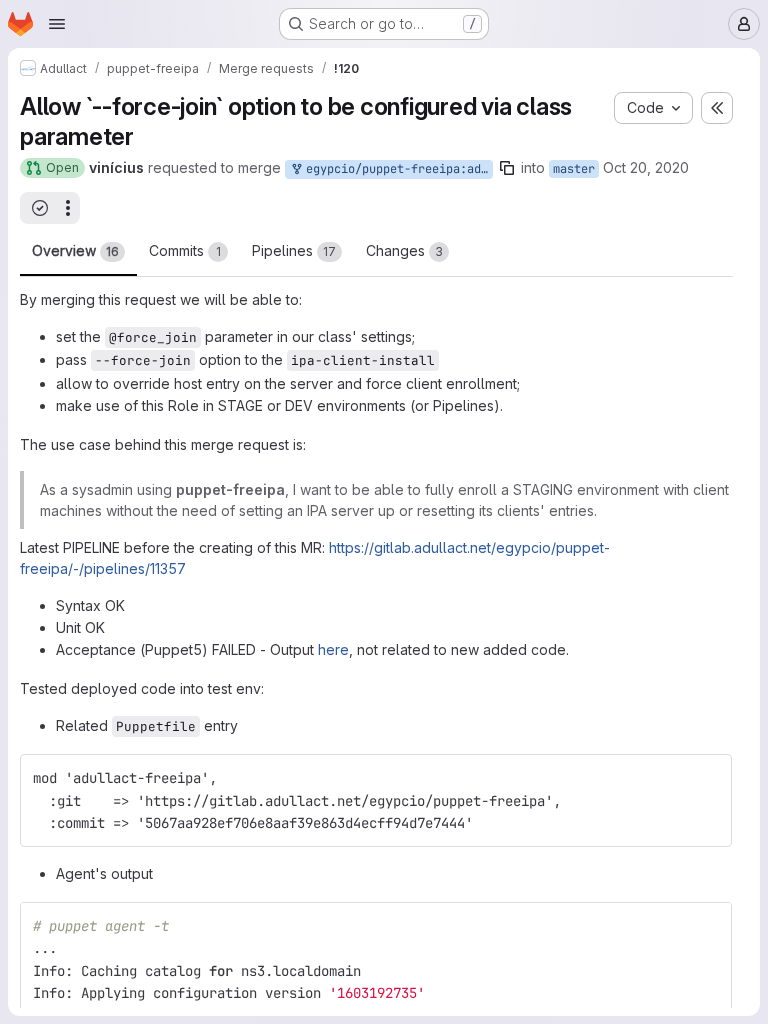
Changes (404, 250)
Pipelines (294, 250)
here (333, 649)
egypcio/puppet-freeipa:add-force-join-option (396, 169)
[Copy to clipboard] (708, 778)
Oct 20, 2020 (646, 167)
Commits (185, 250)
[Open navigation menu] (57, 24)
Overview (75, 250)
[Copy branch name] (507, 168)
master (574, 169)
